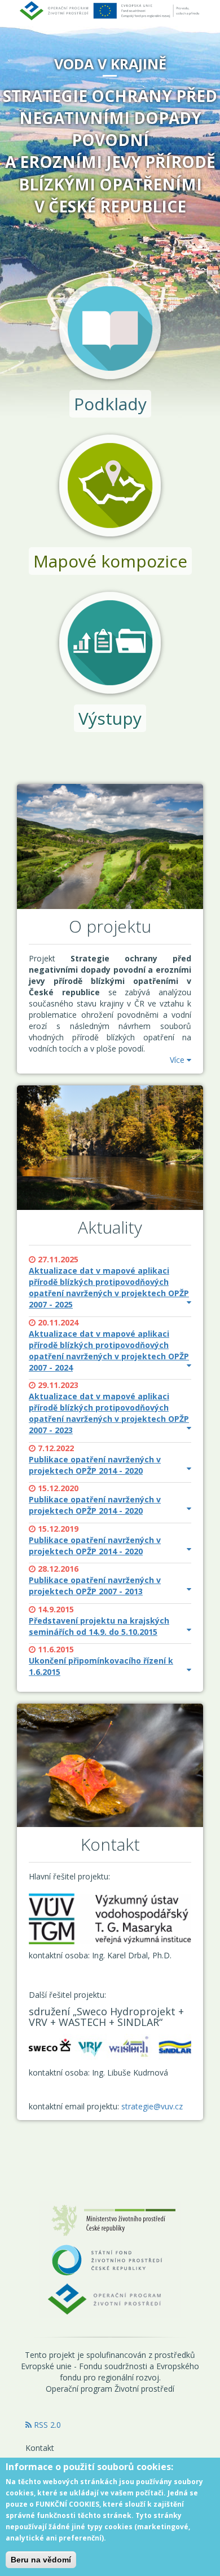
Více (178, 1060)
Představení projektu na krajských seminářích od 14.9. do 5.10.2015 (99, 1626)
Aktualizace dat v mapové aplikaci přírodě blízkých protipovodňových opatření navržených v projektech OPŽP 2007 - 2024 (109, 1351)
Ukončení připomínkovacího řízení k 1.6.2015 (101, 1666)
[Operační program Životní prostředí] (110, 2298)
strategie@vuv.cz (152, 2106)
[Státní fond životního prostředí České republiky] (110, 2259)
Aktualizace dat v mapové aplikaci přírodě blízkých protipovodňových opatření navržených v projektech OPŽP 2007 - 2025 (109, 1287)
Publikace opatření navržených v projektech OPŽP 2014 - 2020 (95, 1465)
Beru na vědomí (41, 2560)
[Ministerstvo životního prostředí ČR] (110, 2220)
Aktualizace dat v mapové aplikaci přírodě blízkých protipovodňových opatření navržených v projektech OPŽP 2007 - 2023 (109, 1413)
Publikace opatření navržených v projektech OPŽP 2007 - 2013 (95, 1586)
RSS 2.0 (46, 2425)
